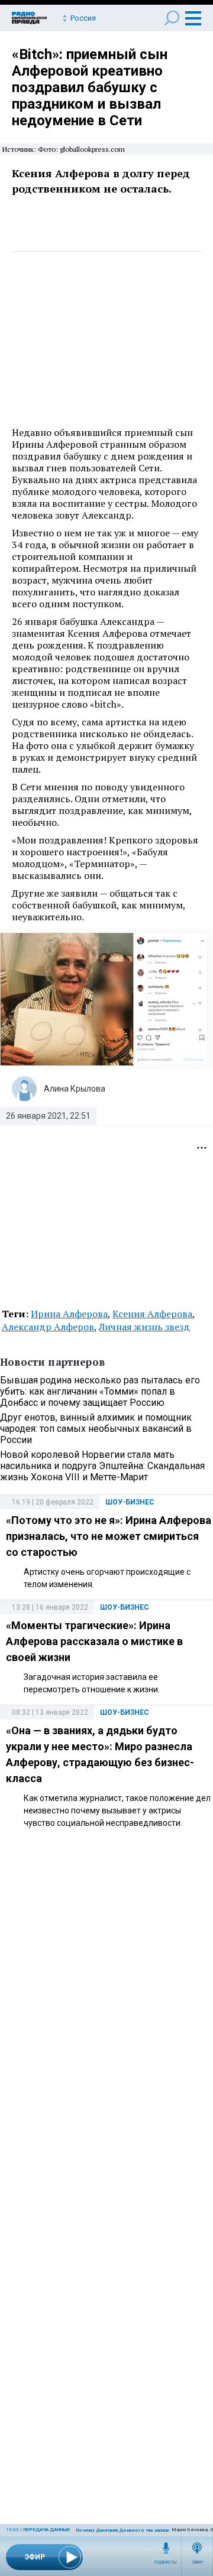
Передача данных (46, 2530)
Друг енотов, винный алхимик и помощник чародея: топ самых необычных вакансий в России (96, 1429)
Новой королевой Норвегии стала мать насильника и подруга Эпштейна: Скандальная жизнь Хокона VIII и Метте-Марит (102, 1466)
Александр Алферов (48, 1327)
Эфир (197, 2562)
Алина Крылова (75, 1089)
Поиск (172, 18)
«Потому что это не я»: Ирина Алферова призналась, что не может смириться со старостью (109, 1536)
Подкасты (166, 2562)
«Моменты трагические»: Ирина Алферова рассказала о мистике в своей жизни (94, 1641)
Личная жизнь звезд (144, 1327)
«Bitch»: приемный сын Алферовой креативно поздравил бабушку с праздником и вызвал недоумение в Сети (90, 87)
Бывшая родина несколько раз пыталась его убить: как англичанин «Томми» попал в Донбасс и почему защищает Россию (100, 1391)
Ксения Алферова (152, 1314)
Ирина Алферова (69, 1314)
